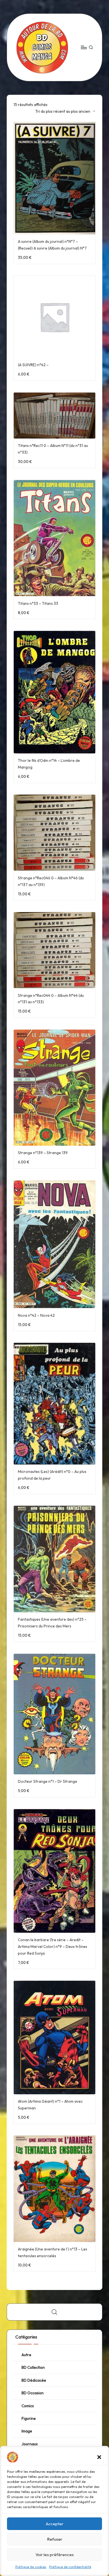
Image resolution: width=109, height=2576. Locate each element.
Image (27, 2431)
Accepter (55, 2524)
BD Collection (33, 2367)
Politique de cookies (31, 2567)
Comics (28, 2406)
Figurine (29, 2418)
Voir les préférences (55, 2555)
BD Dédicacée (34, 2380)
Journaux (30, 2444)
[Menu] (84, 47)
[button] (99, 2457)
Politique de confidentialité (70, 2567)
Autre (26, 2355)
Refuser (55, 2539)
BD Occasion (33, 2393)
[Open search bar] (54, 2312)
